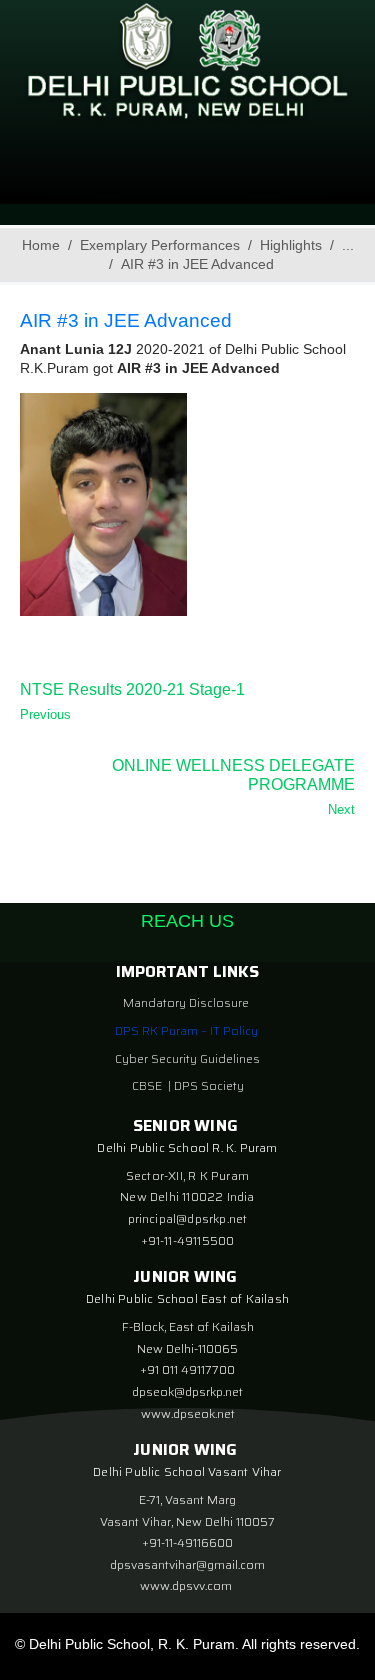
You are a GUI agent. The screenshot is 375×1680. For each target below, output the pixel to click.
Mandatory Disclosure (186, 1002)
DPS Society (209, 1085)
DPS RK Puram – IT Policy (186, 1030)
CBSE (148, 1085)
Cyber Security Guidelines (187, 1058)
